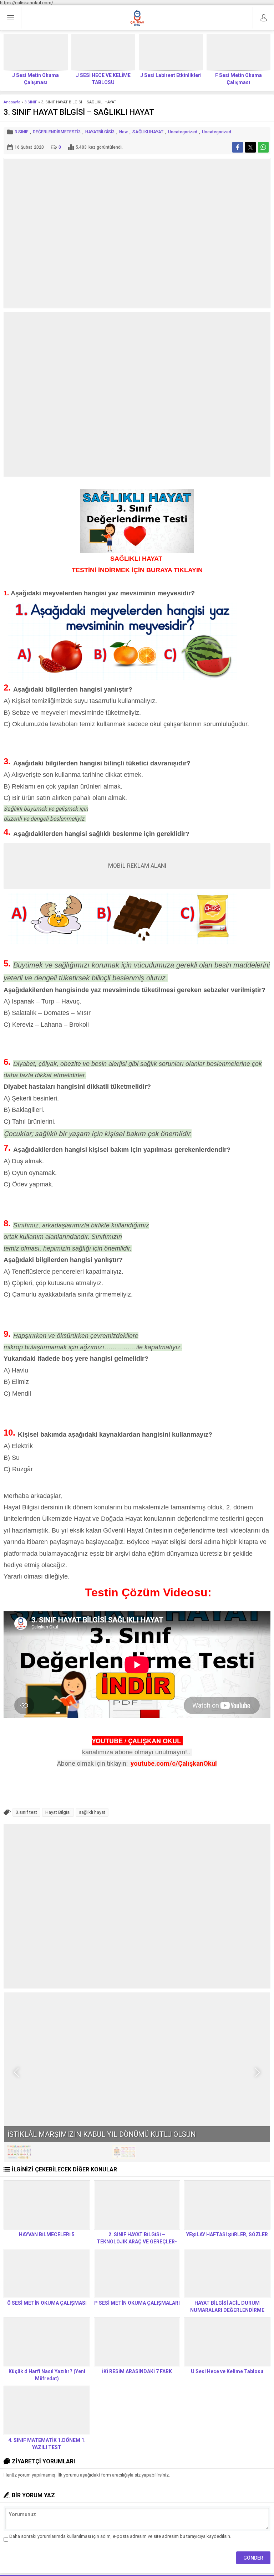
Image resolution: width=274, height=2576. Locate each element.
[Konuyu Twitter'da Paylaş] (250, 147)
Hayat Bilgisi (58, 1812)
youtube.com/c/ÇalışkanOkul (174, 1763)
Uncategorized (183, 132)
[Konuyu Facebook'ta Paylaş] (238, 147)
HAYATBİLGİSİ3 (100, 132)
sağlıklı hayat (92, 1812)
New (123, 132)
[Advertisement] (137, 394)
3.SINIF (31, 102)
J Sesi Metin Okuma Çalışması (35, 79)
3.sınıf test (26, 1812)
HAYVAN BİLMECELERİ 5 (47, 2234)
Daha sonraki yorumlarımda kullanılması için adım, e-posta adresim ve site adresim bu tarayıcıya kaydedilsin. (120, 2536)
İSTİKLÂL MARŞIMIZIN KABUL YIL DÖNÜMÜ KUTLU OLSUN (102, 2134)
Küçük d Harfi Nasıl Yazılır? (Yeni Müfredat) (47, 2375)
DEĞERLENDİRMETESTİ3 (57, 132)
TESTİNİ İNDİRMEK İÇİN (137, 570)
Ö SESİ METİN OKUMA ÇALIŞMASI (47, 2303)
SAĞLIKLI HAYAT (137, 559)
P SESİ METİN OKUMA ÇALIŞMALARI (137, 2303)
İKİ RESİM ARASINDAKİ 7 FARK (137, 2371)
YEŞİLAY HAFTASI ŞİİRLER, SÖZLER (227, 2234)
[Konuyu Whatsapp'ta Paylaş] (263, 147)
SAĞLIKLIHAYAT (148, 132)
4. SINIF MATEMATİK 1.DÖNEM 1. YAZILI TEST (47, 2444)
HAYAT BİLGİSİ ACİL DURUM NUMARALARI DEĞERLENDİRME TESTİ (227, 2310)
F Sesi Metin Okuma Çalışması (239, 79)
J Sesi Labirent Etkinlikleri (171, 75)
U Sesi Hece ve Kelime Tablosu (227, 2371)
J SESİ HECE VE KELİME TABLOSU (103, 79)
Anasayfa (12, 102)
